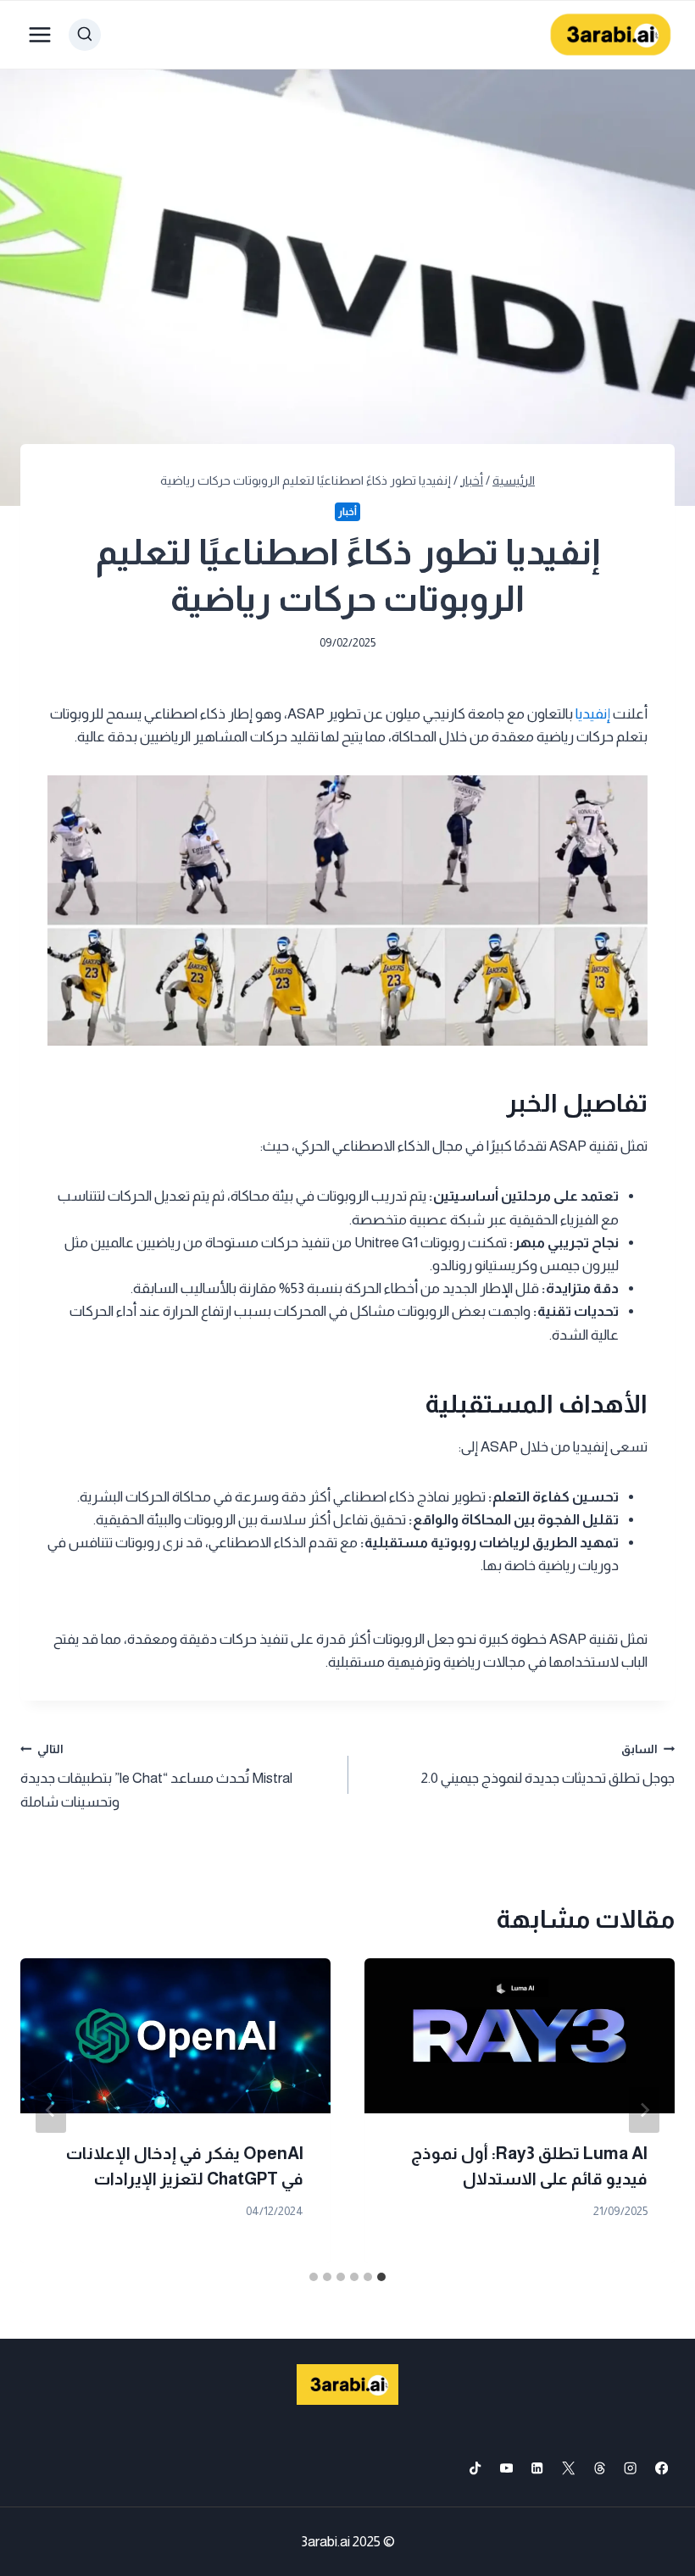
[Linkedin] (538, 2469)
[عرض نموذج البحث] (85, 35)
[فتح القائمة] (40, 34)
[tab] (381, 2277)
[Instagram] (631, 2469)
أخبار (347, 512)
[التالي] (51, 2110)
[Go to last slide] (644, 2110)
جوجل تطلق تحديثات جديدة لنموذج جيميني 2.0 (548, 1765)
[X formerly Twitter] (568, 2469)
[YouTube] (506, 2469)
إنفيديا (593, 714)
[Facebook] (662, 2469)
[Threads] (600, 2469)
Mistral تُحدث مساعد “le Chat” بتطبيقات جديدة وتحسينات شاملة (156, 1777)
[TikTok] (475, 2469)
